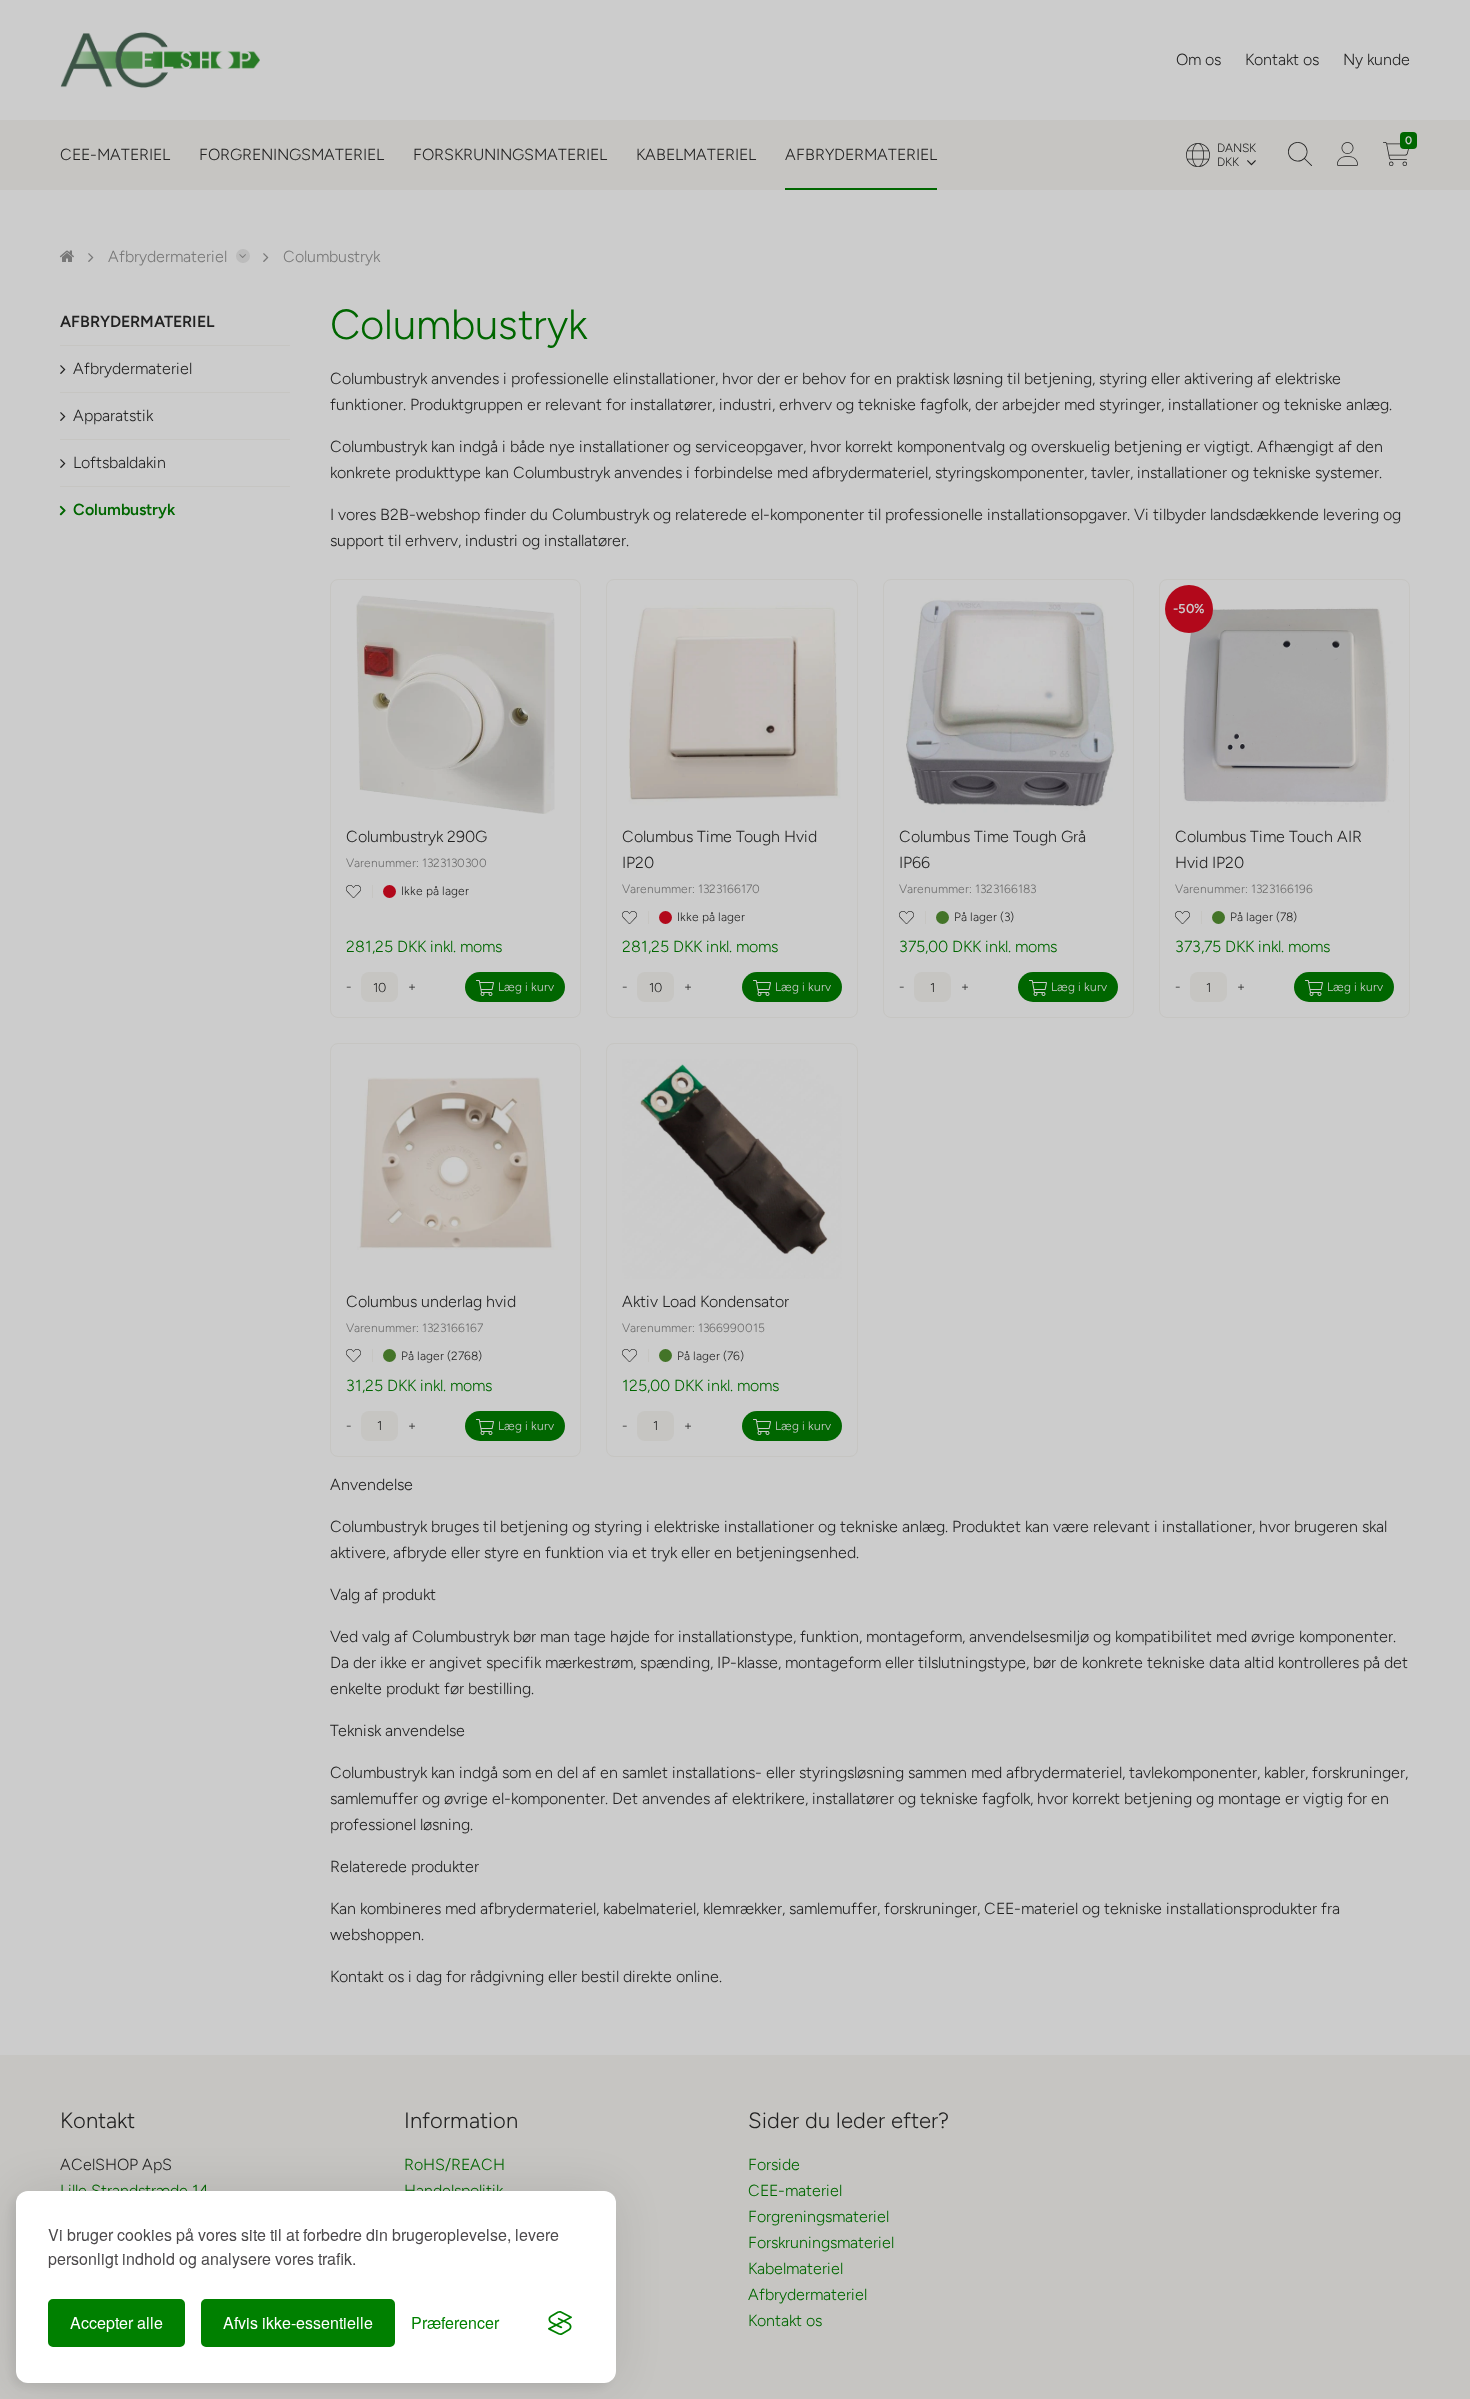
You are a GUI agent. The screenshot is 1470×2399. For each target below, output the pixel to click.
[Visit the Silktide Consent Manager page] (560, 2323)
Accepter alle (116, 2322)
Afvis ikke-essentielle (298, 2322)
